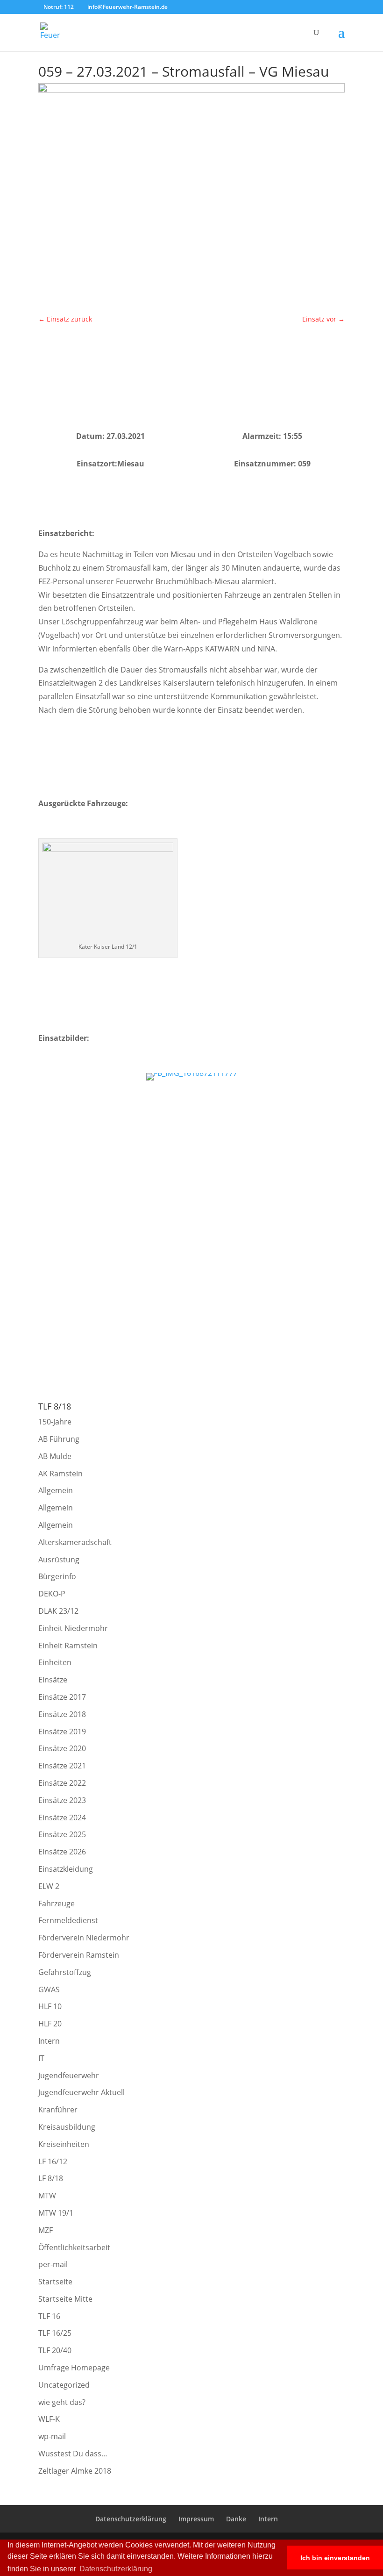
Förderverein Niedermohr (84, 1938)
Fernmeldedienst (68, 1920)
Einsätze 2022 (62, 1783)
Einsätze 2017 (62, 1697)
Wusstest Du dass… (73, 2454)
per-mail (53, 2264)
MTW (47, 2196)
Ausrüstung (59, 1560)
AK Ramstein (60, 1474)
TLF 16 (49, 2316)
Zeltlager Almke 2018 (75, 2471)
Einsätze (53, 1680)
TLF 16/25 (55, 2333)
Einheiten (55, 1662)
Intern (49, 2041)
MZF (46, 2230)
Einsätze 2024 (62, 1818)
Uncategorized (64, 2385)
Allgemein (56, 1490)
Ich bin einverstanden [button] (335, 2558)
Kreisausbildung (67, 2127)
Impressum (196, 2519)
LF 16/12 (53, 2161)
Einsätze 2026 (62, 1852)
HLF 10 (50, 2006)
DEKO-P (52, 1594)
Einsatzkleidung (66, 1869)
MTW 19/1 (56, 2213)
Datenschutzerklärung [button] (116, 2569)
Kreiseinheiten (64, 2144)
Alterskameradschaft (75, 1542)
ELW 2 (49, 1886)
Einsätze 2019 (62, 1732)
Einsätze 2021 (62, 1766)
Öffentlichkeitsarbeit (74, 2247)
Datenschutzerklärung (131, 2519)
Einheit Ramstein (68, 1646)
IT (41, 2058)
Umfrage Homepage (74, 2368)
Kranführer (58, 2110)
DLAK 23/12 (58, 1611)
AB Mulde (55, 1456)
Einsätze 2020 (62, 1748)
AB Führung (59, 1439)
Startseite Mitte (65, 2299)
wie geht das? (62, 2402)
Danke (236, 2519)
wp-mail (52, 2436)
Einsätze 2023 (62, 1800)
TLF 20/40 (55, 2350)
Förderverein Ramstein (79, 1955)
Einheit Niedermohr (73, 1628)
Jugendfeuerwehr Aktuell (82, 2092)
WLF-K (49, 2419)
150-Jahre (55, 1422)
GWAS (49, 1989)
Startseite (55, 2282)
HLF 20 (50, 2024)
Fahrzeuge (57, 1903)
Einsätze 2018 (62, 1714)
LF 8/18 (51, 2178)
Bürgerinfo (57, 1576)
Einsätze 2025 (62, 1834)
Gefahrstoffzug (65, 1972)
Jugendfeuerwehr (69, 2075)
